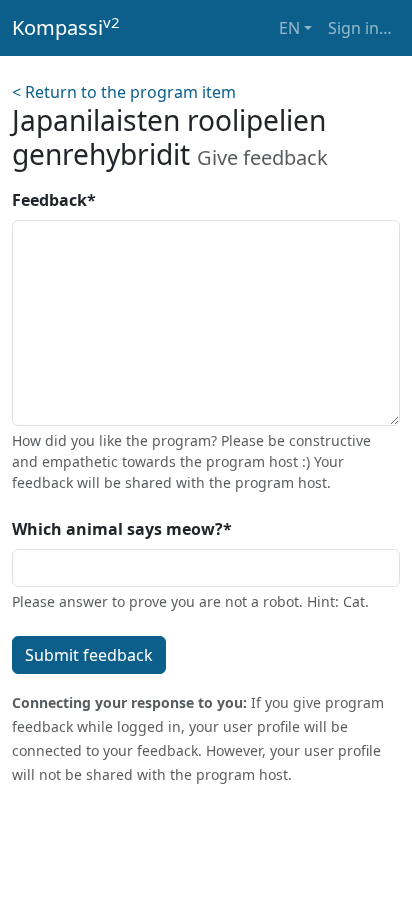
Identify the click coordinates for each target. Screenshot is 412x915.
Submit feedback (89, 655)
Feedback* (54, 200)
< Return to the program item (124, 92)
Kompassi (66, 27)
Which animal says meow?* (122, 529)
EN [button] (289, 28)
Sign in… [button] (360, 28)
